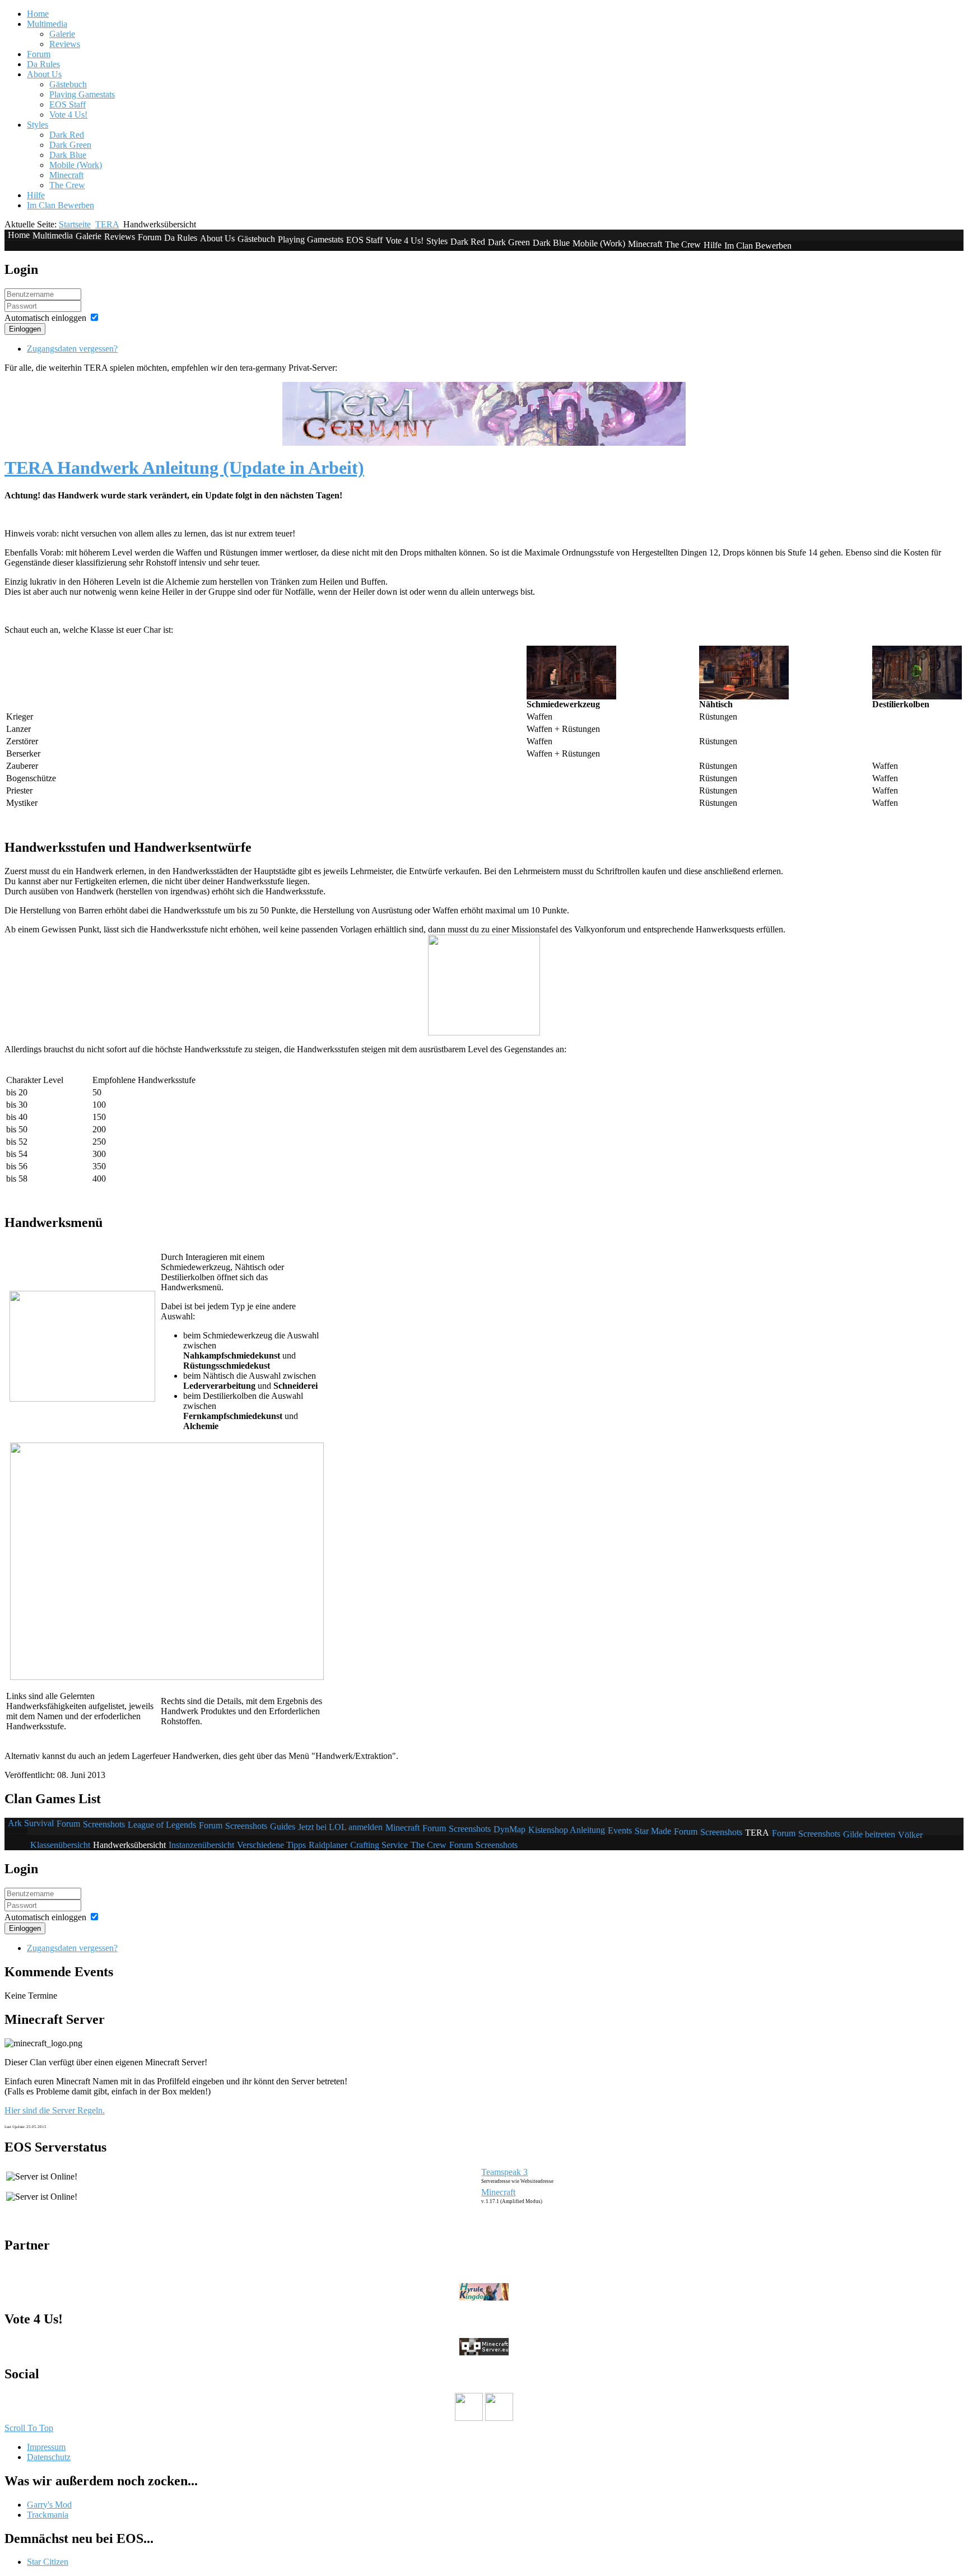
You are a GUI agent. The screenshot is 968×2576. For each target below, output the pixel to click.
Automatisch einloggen (45, 318)
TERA (107, 224)
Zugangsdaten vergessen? (72, 349)
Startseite (75, 224)
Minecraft (498, 2192)
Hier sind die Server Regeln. (55, 2110)
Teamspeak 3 (504, 2172)
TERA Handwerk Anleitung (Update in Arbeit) (184, 468)
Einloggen (25, 329)
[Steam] (499, 2418)
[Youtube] (469, 2418)
